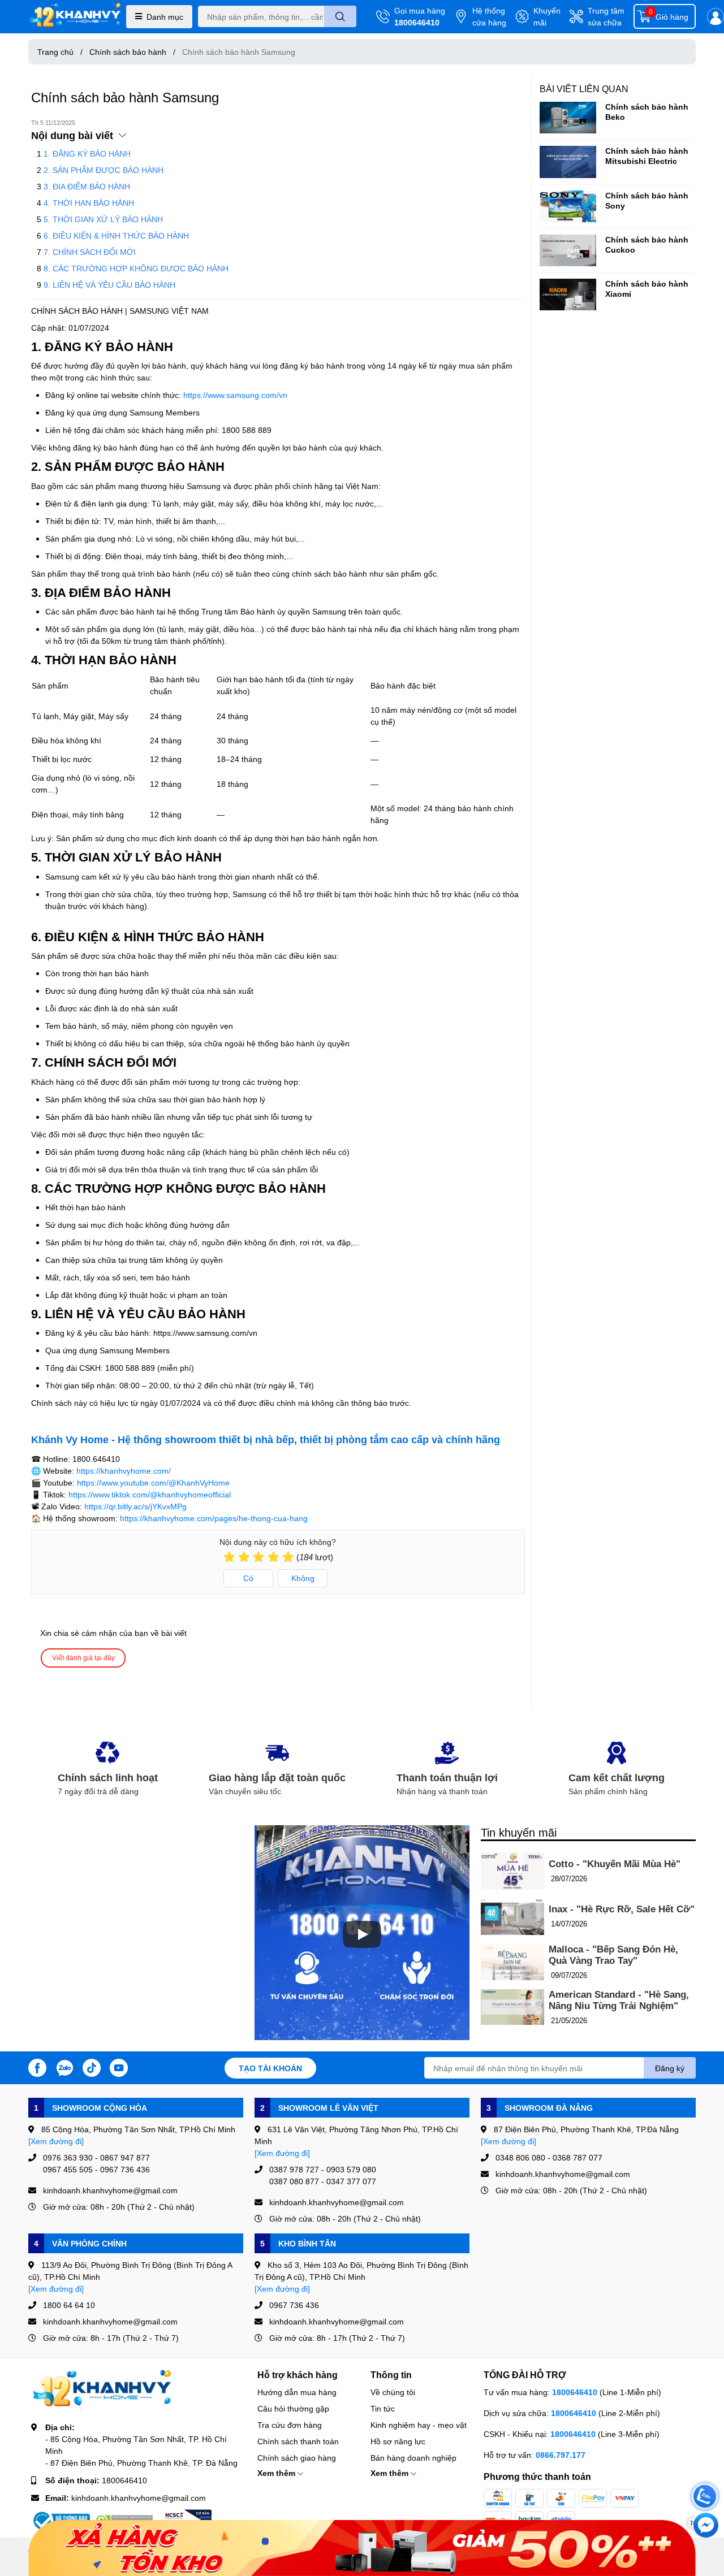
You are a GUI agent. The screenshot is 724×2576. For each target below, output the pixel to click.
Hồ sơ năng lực (398, 2441)
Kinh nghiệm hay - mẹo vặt (419, 2425)
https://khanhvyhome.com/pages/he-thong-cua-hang (214, 1518)
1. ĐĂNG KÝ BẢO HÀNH (87, 153)
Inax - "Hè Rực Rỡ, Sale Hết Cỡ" (622, 1909)
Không (303, 1578)
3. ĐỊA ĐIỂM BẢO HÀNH (87, 186)
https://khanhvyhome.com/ (124, 1471)
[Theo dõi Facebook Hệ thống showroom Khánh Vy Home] (37, 2067)
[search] (340, 16)
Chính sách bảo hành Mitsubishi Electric (647, 156)
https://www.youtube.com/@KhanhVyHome (153, 1482)
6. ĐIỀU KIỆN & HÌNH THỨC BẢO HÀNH (116, 235)
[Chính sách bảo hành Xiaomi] (568, 295)
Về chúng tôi (393, 2392)
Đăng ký (670, 2068)
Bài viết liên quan (584, 88)
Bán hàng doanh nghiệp (413, 2458)
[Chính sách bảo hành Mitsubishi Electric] (568, 162)
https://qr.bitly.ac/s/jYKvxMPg (135, 1506)
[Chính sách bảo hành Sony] (568, 206)
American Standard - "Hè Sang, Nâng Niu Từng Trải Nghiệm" (619, 2000)
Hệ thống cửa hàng (489, 16)
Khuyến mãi (547, 16)
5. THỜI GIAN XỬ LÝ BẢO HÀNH (103, 219)
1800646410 (417, 22)
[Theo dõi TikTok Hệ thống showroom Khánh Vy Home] (92, 2067)
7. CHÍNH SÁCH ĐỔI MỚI (90, 252)
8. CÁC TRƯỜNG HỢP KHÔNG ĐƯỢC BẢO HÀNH (136, 268)
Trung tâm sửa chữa (606, 16)
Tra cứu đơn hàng (290, 2425)
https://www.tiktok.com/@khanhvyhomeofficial (150, 1494)
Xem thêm (277, 2473)
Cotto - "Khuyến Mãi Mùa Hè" (615, 1864)
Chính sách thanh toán (298, 2441)
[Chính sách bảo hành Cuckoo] (568, 250)
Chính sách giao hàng (297, 2458)
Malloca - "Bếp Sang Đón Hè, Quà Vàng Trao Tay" (613, 1955)
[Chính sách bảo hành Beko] (568, 118)
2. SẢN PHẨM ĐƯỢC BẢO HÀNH (104, 170)
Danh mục (165, 17)
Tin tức (383, 2408)
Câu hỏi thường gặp (293, 2408)
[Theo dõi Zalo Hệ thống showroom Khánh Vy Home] (64, 2067)
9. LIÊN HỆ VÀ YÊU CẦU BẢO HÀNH (109, 285)
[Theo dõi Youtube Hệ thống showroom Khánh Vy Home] (119, 2067)
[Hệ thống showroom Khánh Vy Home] (75, 17)
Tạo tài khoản (270, 2068)
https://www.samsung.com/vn (235, 395)
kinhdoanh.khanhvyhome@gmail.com (139, 2498)
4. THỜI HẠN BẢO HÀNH (89, 203)
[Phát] (362, 1934)
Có (248, 1578)
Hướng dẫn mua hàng (297, 2392)
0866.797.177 (561, 2455)
